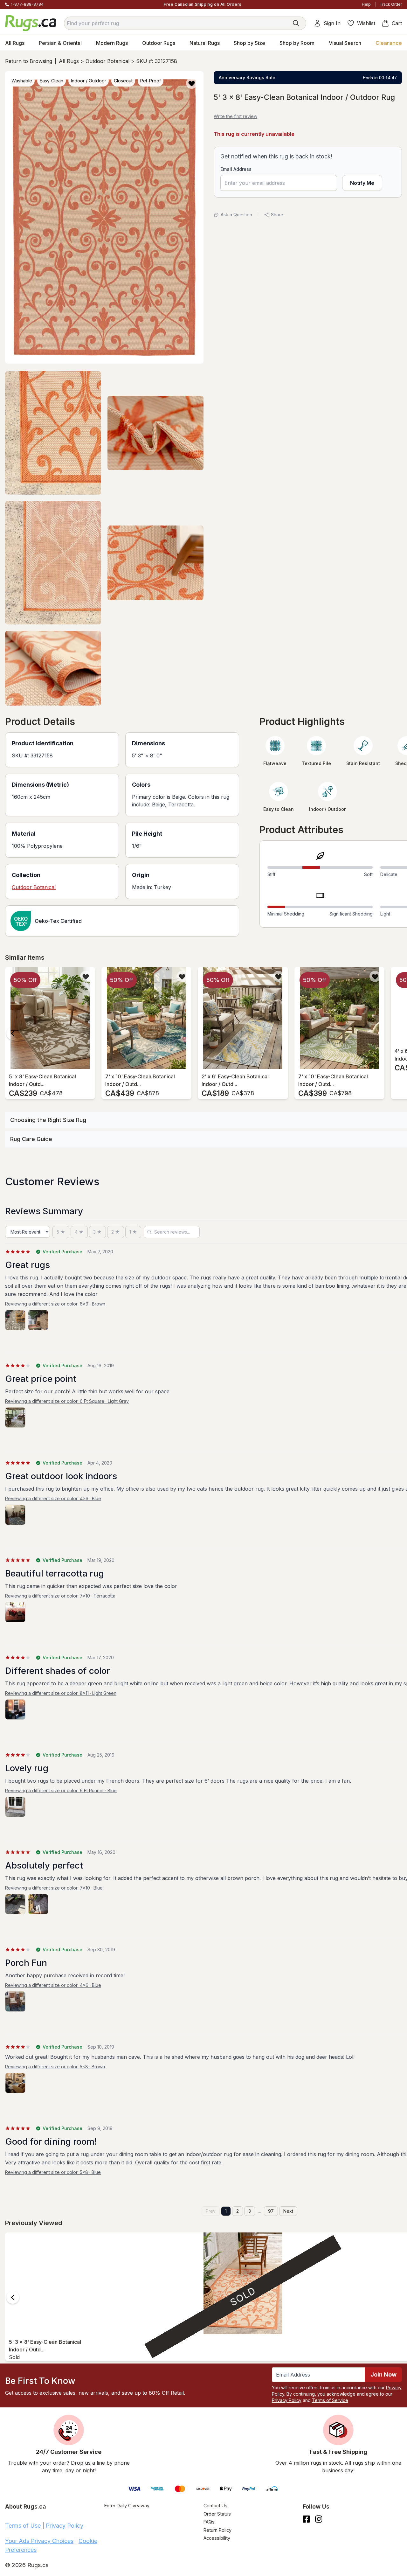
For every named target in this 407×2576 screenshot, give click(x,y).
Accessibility (217, 2538)
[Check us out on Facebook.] (306, 2519)
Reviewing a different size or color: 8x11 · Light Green (61, 1693)
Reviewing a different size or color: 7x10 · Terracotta (60, 1596)
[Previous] (13, 1034)
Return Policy (217, 2530)
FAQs (209, 2522)
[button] (192, 83)
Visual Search (345, 43)
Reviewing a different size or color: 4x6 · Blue (53, 1498)
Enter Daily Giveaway (127, 2506)
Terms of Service (330, 2400)
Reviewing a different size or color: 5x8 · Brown (55, 2067)
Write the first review (235, 116)
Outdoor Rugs (159, 43)
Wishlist (366, 23)
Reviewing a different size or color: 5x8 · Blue (53, 2172)
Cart (397, 23)
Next (288, 2211)
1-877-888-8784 (27, 4)
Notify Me (362, 183)
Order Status (217, 2514)
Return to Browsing (29, 61)
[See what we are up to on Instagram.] (319, 2519)
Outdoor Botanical (107, 61)
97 (271, 2211)
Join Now (383, 2374)
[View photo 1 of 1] (15, 1417)
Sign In (332, 23)
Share (277, 215)
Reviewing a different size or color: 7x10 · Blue (54, 1888)
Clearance (389, 43)
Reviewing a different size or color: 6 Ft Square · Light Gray (67, 1401)
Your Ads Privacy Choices (39, 2541)
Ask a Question (236, 215)
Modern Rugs (112, 43)
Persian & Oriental (60, 43)
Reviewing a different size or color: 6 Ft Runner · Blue (61, 1790)
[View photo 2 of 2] (38, 1320)
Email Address (236, 169)
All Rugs (15, 43)
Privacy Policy (287, 2400)
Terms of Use (23, 2526)
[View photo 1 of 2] (15, 1320)
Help (366, 4)
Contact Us (215, 2506)
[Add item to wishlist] (86, 976)
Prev (211, 2211)
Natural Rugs (205, 43)
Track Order (391, 4)
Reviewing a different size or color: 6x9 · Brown (55, 1304)
